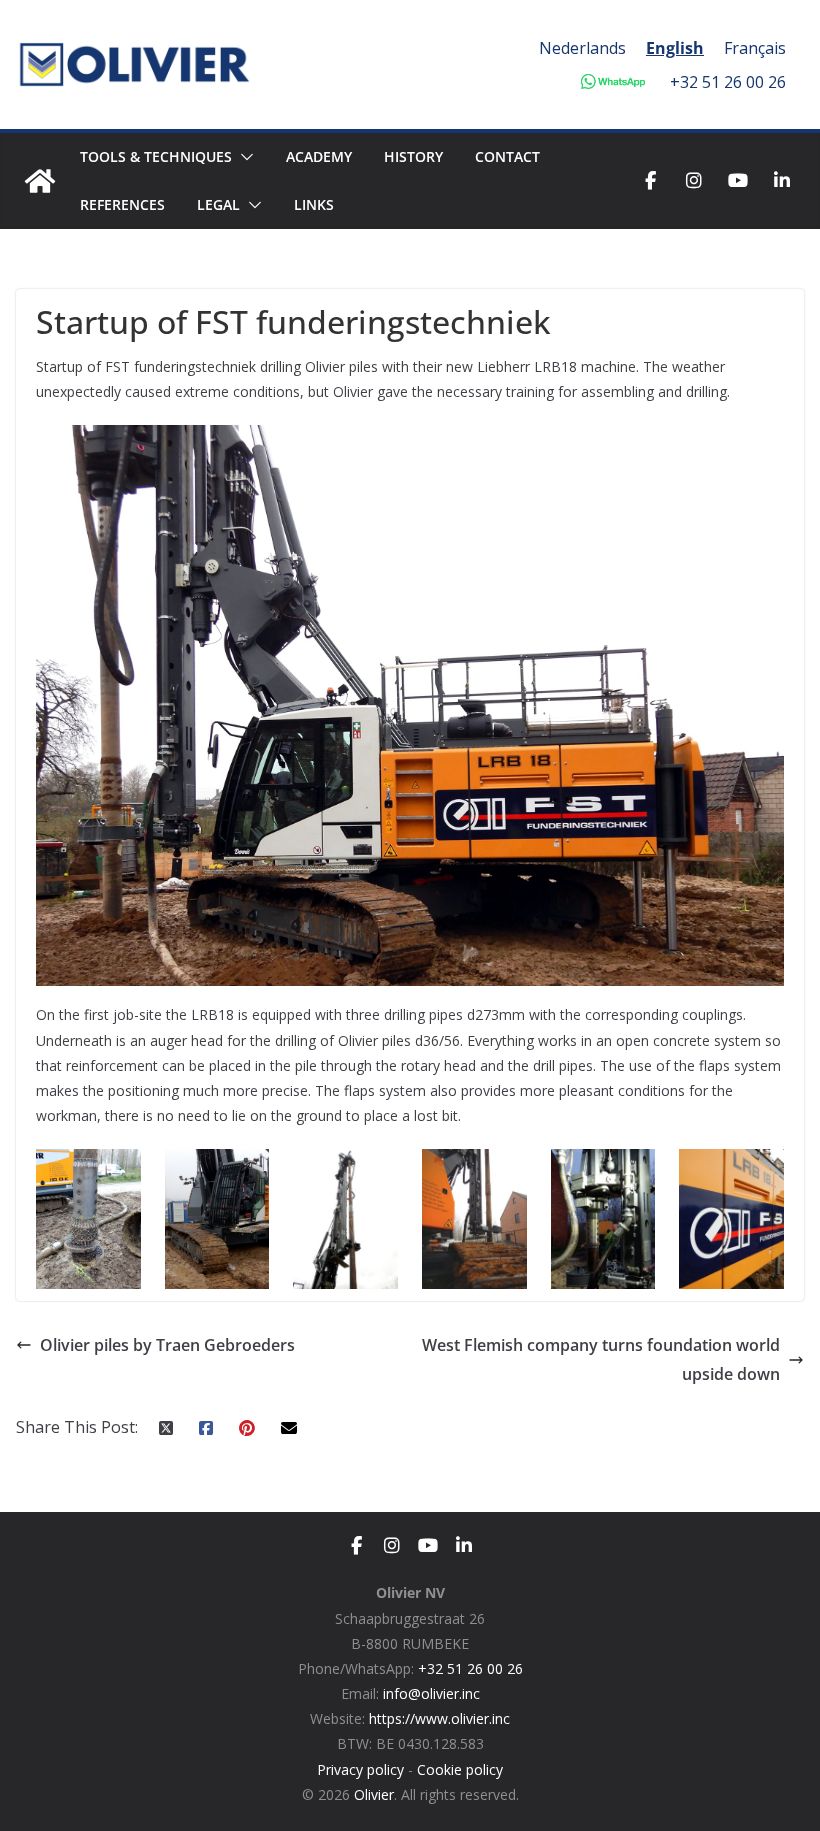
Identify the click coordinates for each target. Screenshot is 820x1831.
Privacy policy (360, 1769)
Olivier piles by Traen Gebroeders (167, 1345)
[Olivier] (40, 181)
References (122, 204)
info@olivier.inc (431, 1693)
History (413, 156)
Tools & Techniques (156, 156)
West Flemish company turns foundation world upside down (601, 1359)
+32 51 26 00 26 (728, 82)
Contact (507, 156)
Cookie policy (460, 1769)
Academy (319, 156)
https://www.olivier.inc (439, 1718)
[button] (243, 157)
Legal (218, 204)
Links (314, 204)
